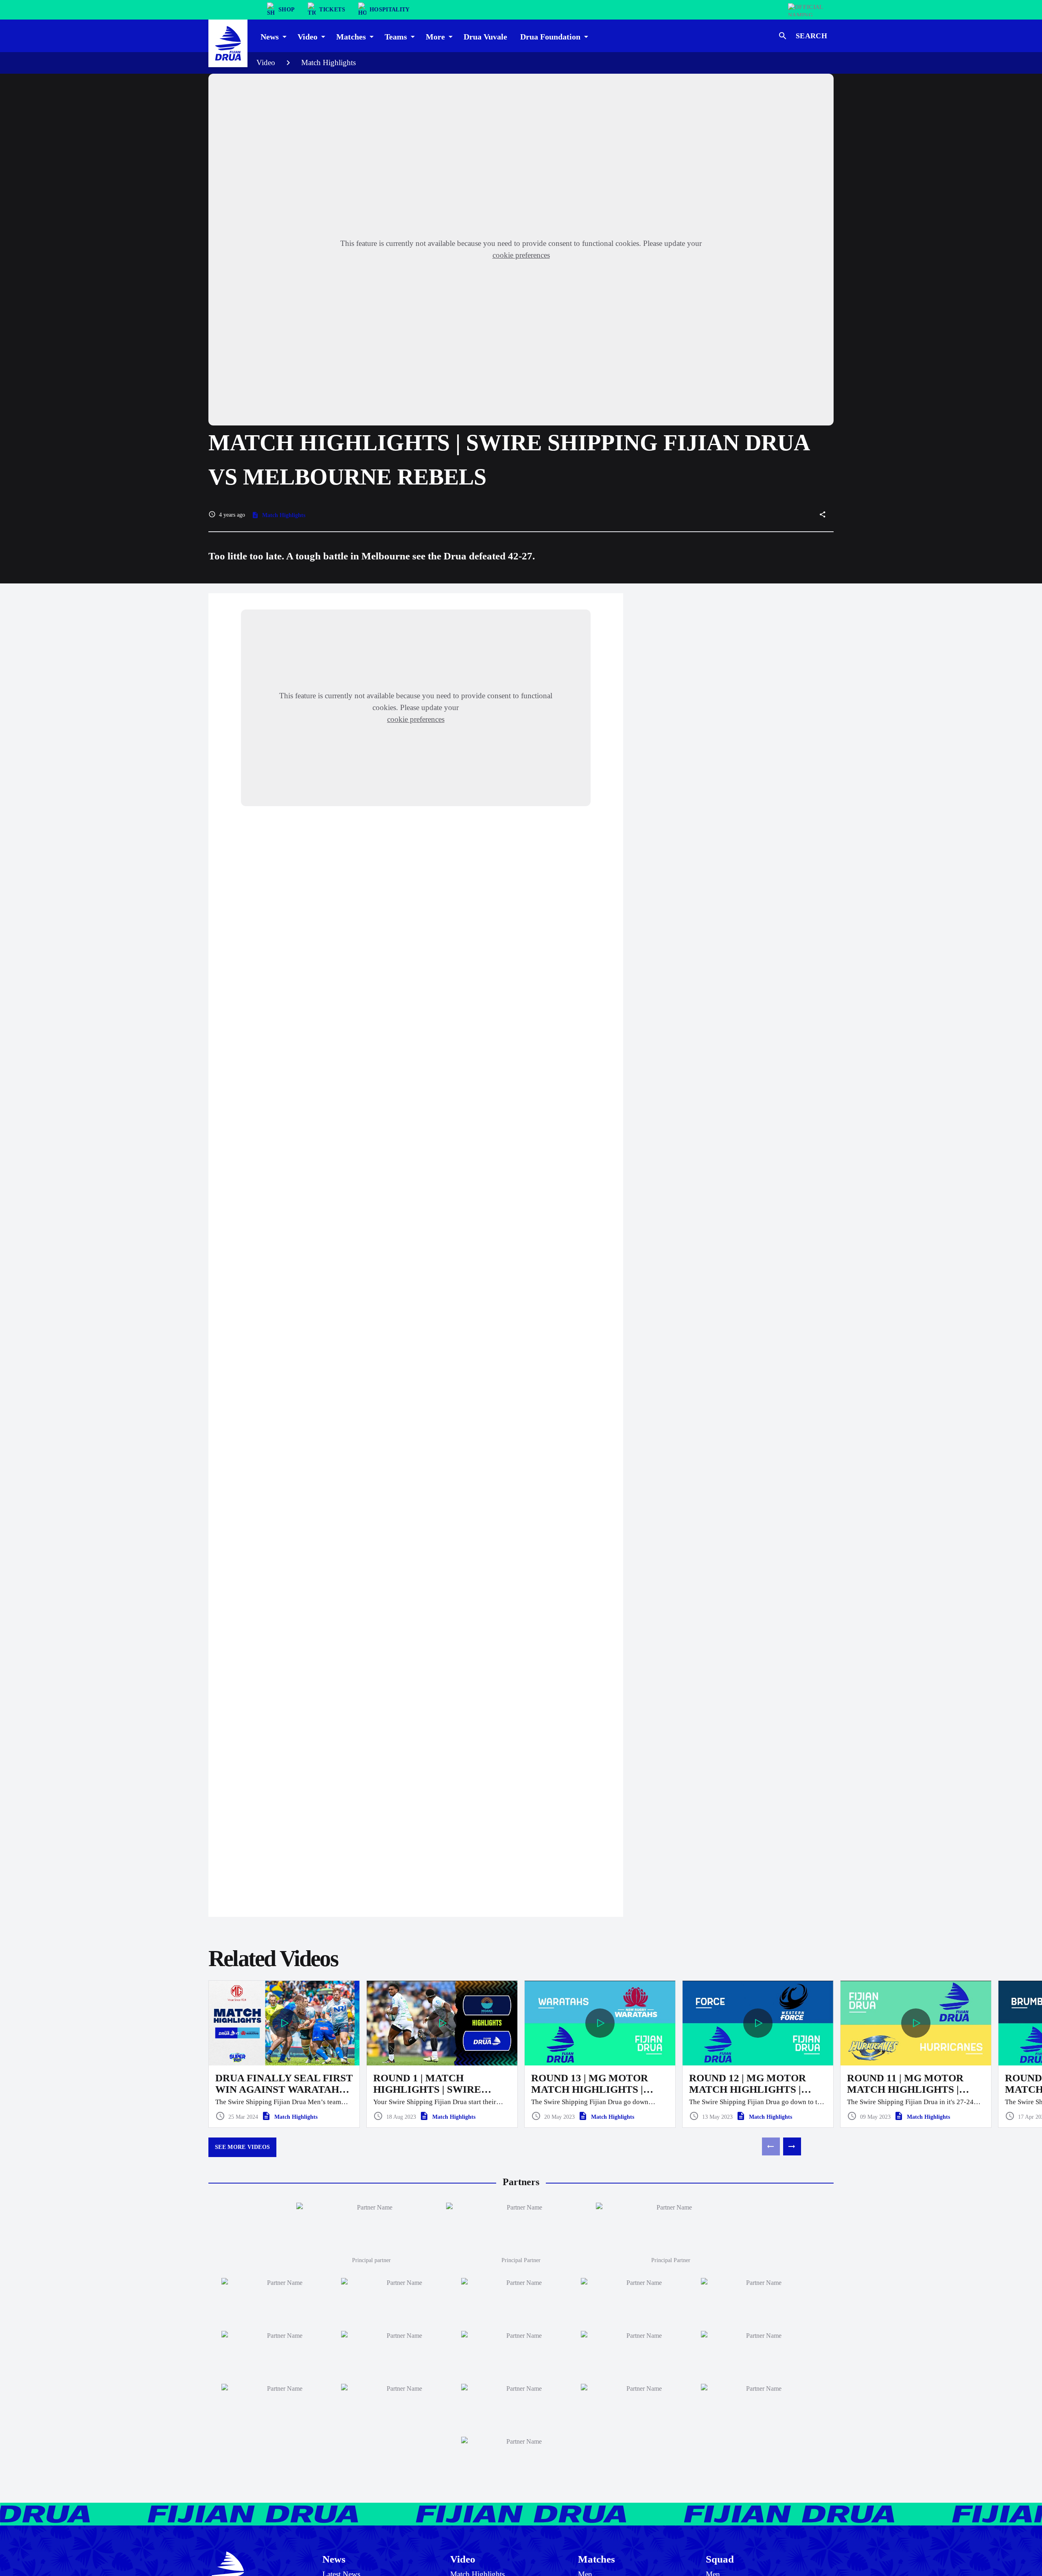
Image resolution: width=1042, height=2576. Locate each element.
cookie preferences (521, 255)
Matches (597, 2559)
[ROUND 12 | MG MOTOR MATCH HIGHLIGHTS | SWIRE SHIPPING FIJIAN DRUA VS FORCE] (758, 2054)
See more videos (242, 2147)
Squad (720, 2559)
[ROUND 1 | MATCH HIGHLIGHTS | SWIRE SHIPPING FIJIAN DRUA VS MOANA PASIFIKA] (442, 2054)
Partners (521, 2182)
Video (266, 62)
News (334, 2559)
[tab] (273, 36)
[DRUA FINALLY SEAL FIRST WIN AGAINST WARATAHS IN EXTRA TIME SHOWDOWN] (284, 2054)
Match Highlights (328, 62)
